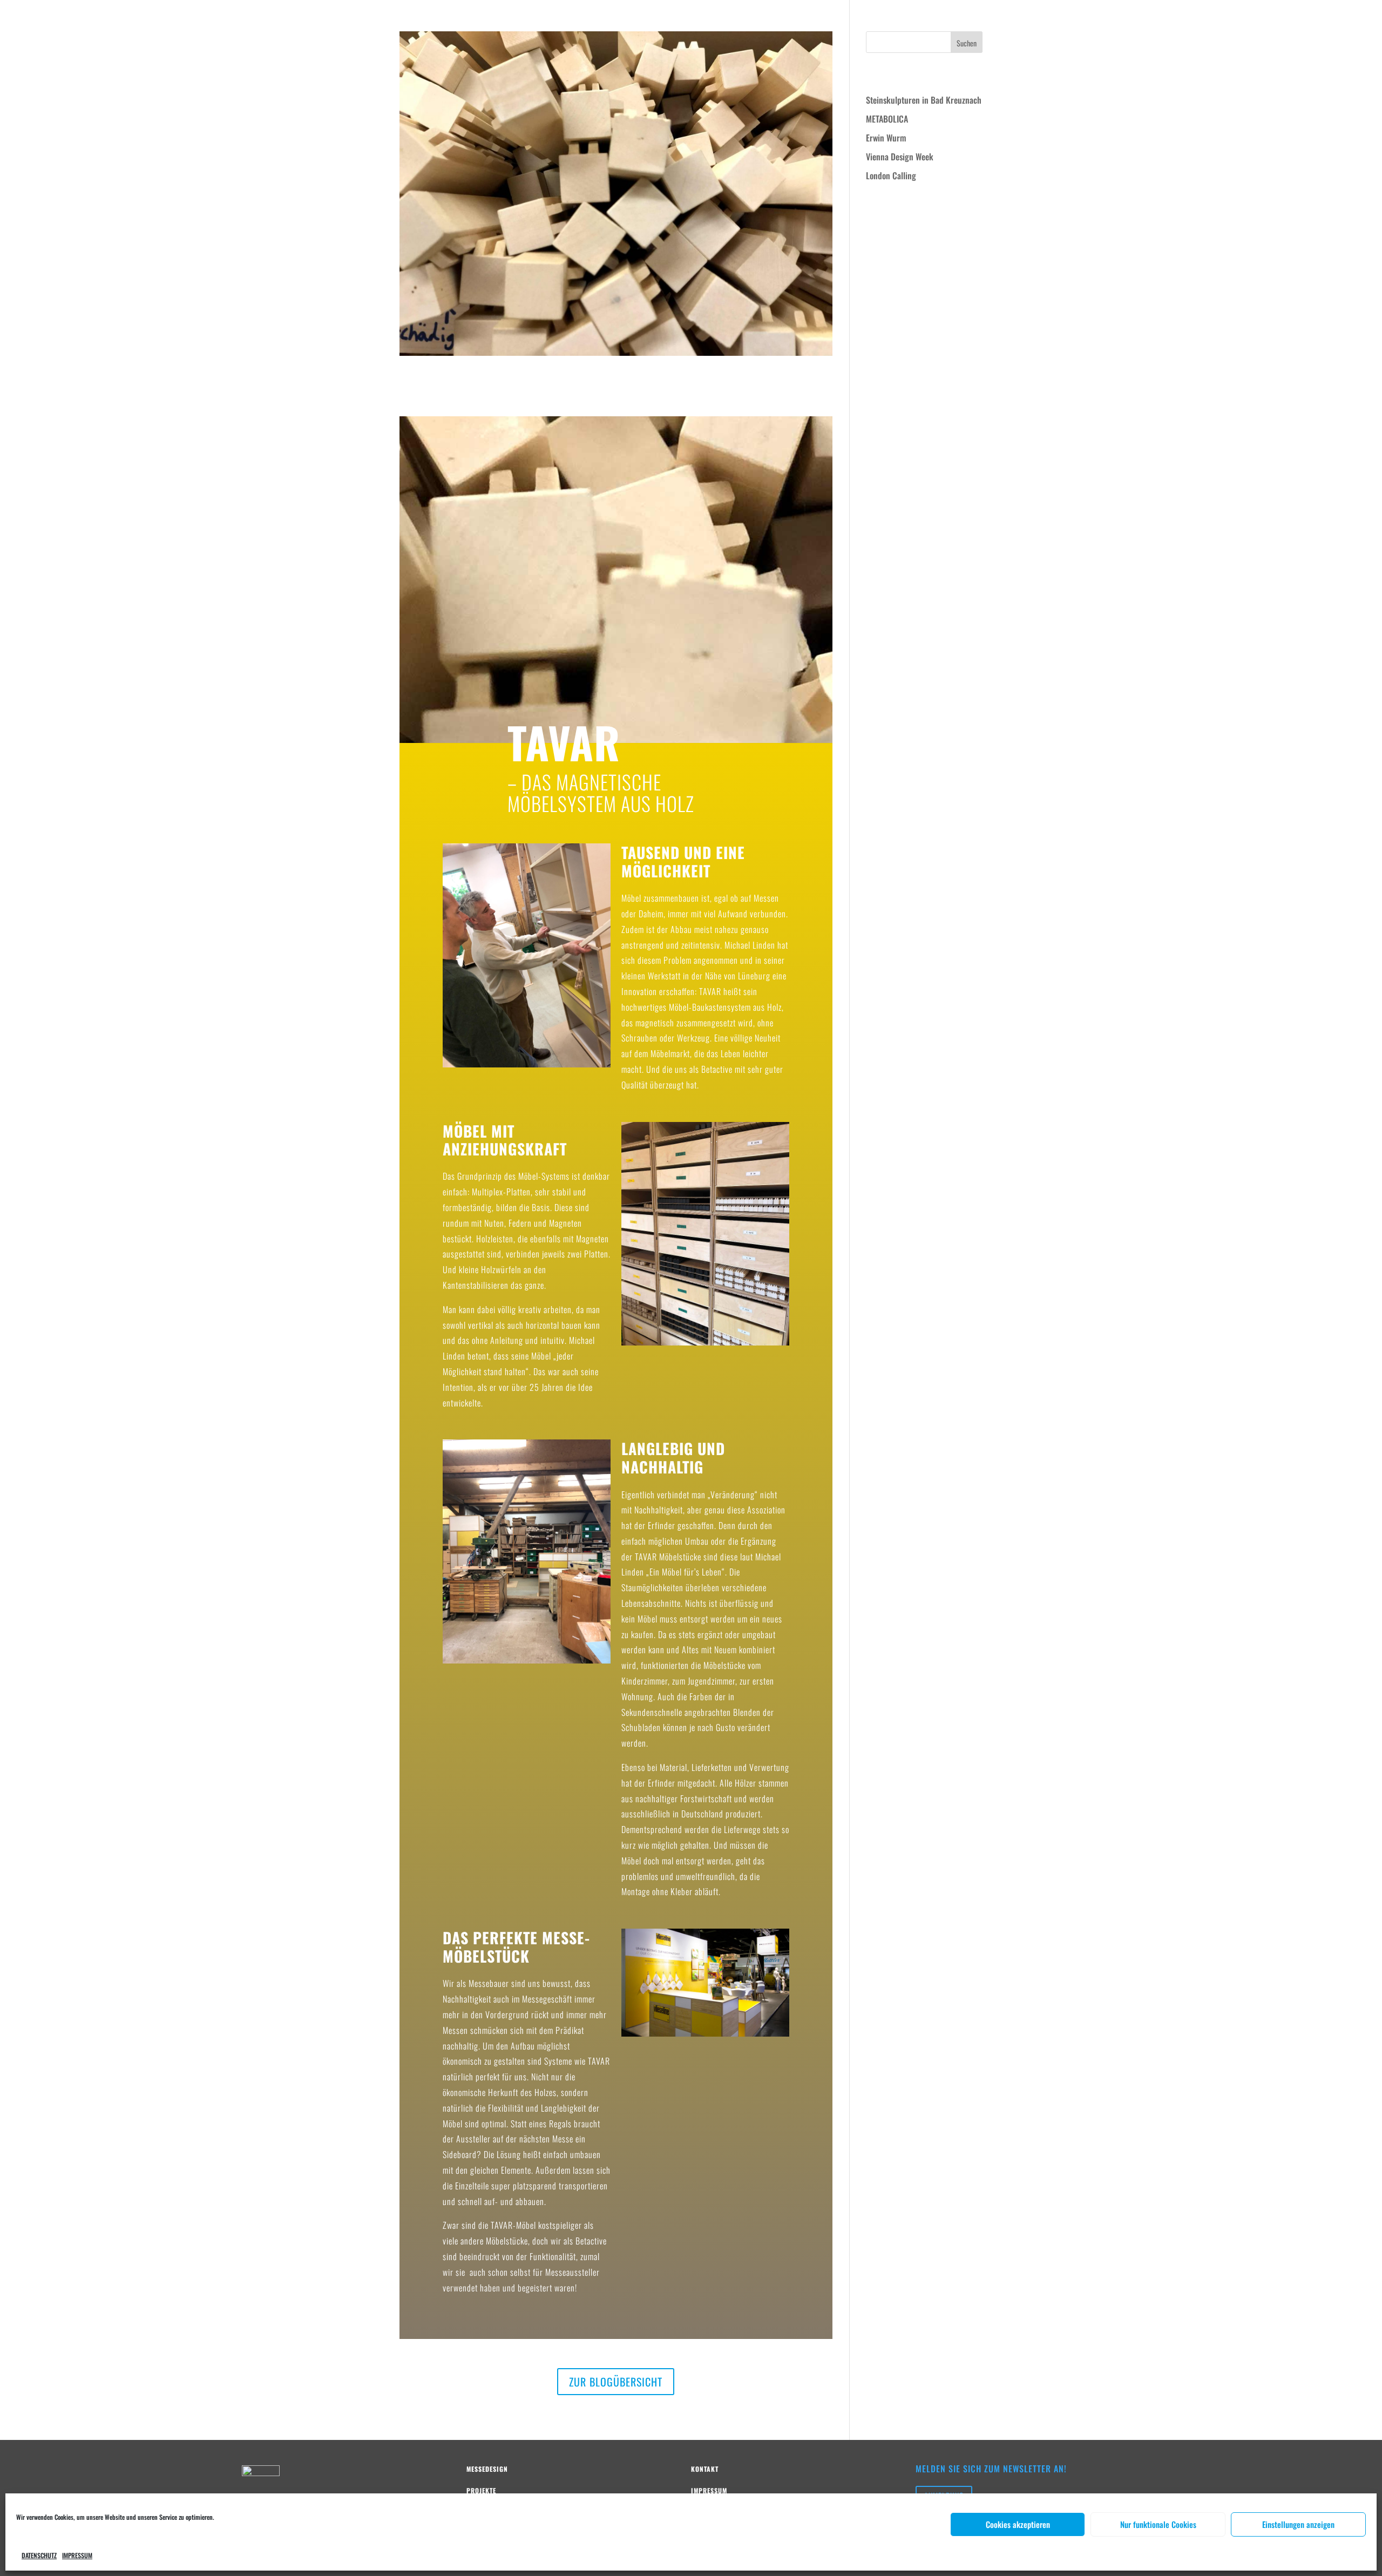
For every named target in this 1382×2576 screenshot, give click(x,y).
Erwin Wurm (886, 138)
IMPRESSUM (77, 2555)
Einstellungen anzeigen (1298, 2524)
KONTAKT (1358, 20)
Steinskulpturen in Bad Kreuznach (924, 100)
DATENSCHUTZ (39, 2555)
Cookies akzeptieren (1018, 2524)
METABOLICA (887, 119)
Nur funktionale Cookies (1158, 2524)
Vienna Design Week (900, 157)
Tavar (435, 391)
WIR (1259, 20)
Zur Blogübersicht (616, 2382)
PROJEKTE (1291, 20)
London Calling (891, 175)
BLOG (1325, 20)
